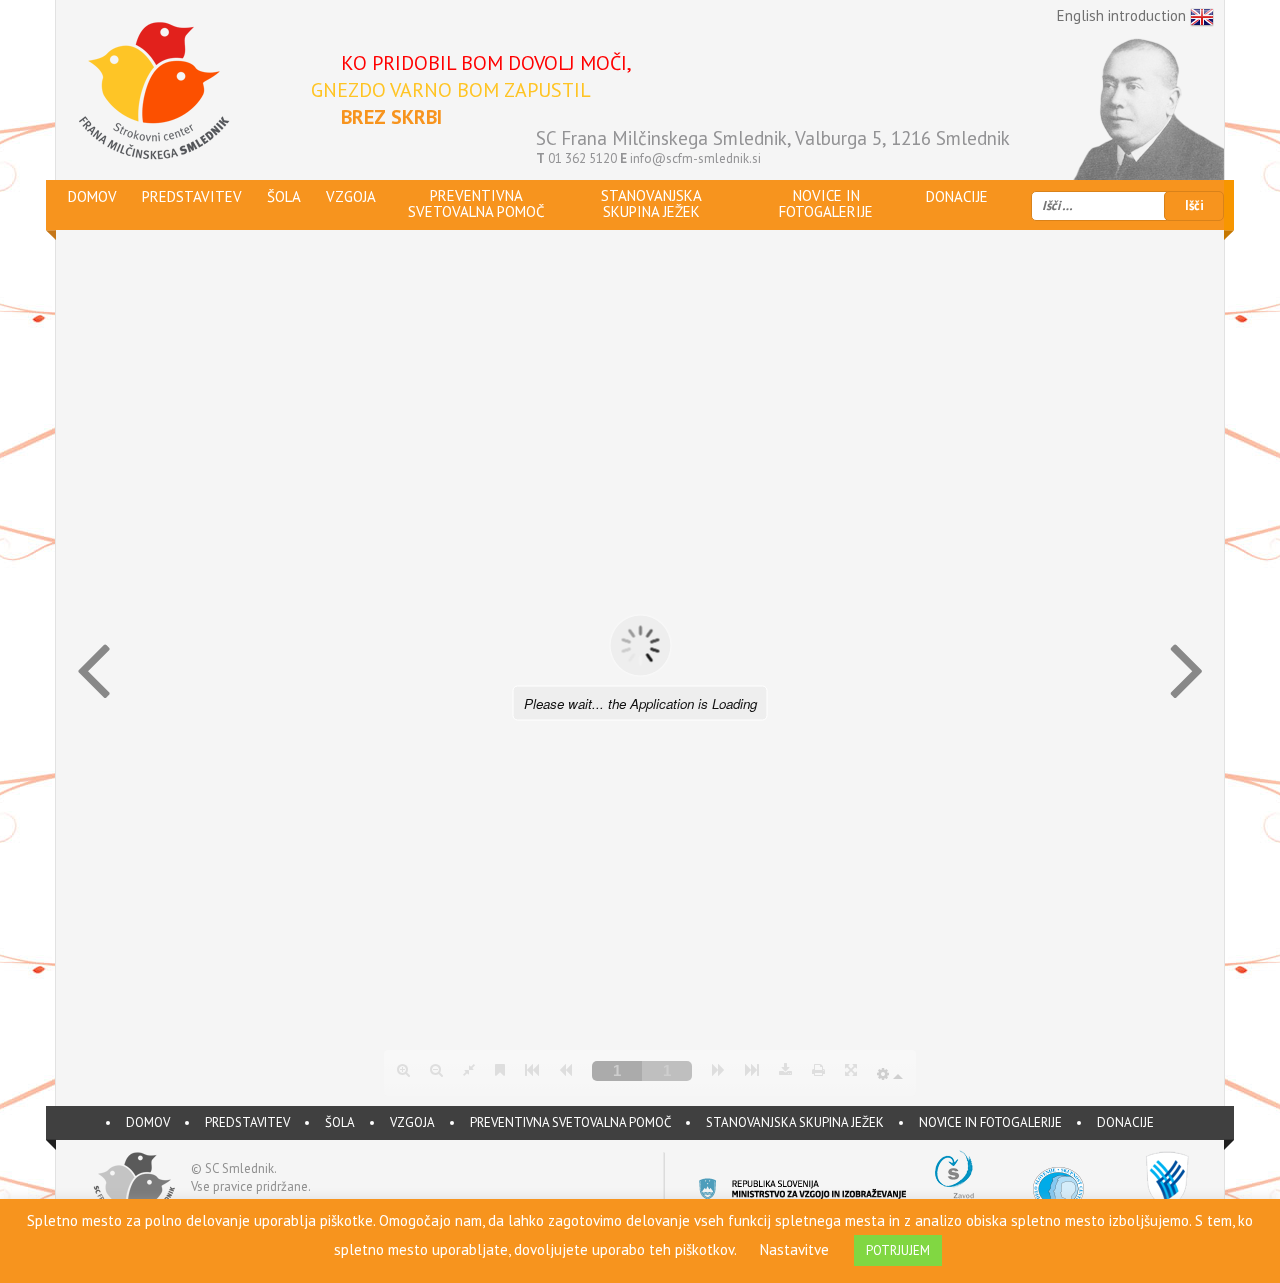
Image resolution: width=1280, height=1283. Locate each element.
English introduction (1123, 15)
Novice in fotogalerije (990, 1122)
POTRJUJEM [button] (898, 1250)
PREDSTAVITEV (247, 1122)
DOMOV (148, 1122)
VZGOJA (412, 1122)
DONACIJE (1125, 1122)
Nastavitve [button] (794, 1249)
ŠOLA (340, 1122)
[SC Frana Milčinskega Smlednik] (153, 91)
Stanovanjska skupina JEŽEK (795, 1122)
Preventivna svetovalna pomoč (570, 1122)
